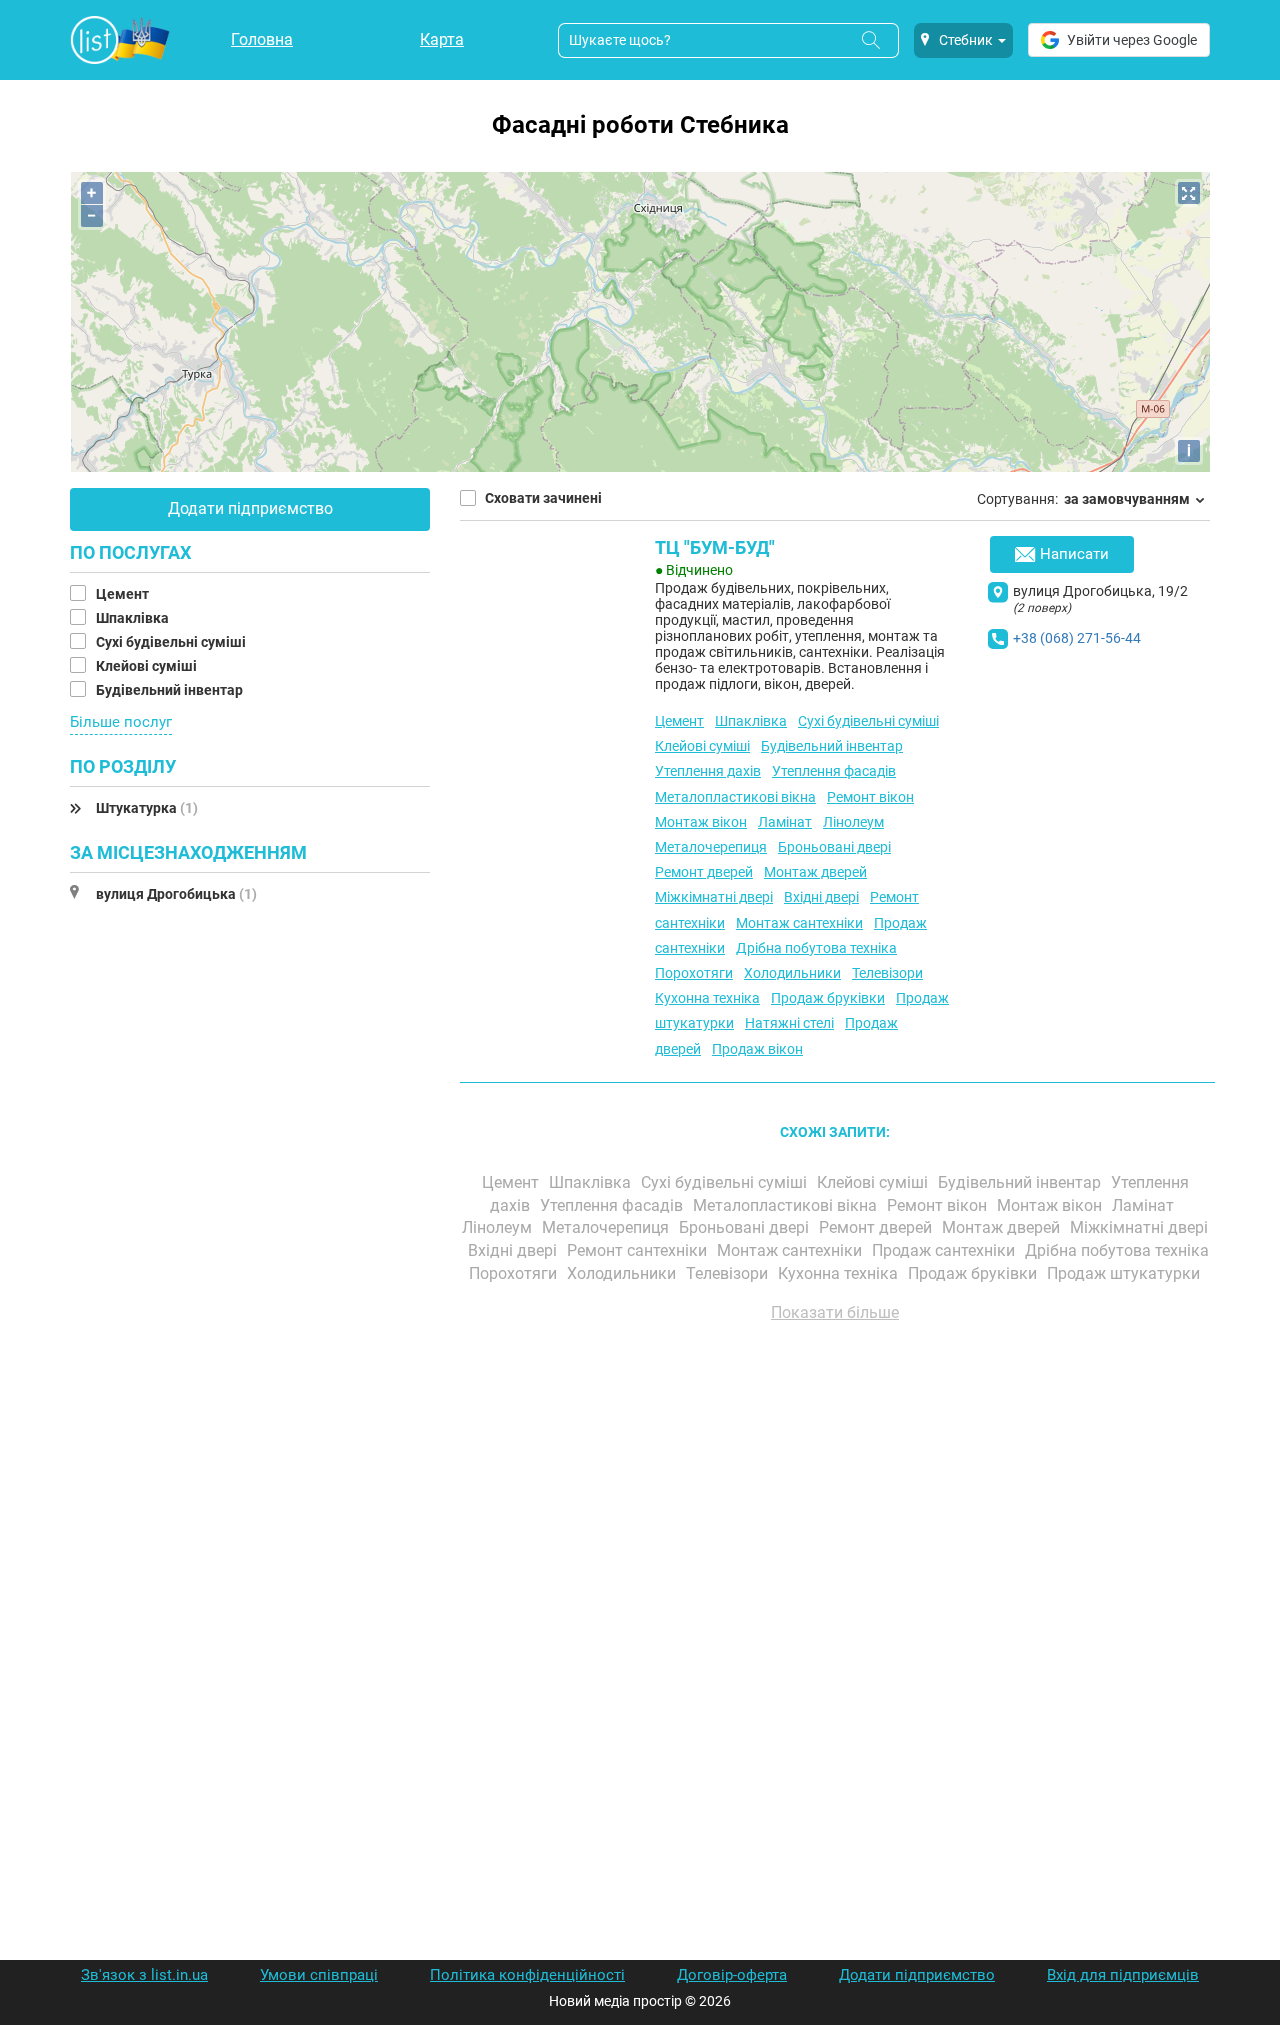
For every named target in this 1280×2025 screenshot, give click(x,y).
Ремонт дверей (704, 872)
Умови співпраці (319, 1975)
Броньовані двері (834, 847)
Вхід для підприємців (1123, 1975)
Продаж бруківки (828, 998)
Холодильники (792, 973)
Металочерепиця (711, 847)
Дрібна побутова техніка (816, 948)
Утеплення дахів (708, 771)
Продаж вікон (757, 1049)
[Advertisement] (835, 1565)
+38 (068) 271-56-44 (1077, 638)
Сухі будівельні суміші (172, 642)
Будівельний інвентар (171, 690)
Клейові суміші (148, 666)
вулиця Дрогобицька (176, 894)
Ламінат (785, 822)
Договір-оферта (732, 1975)
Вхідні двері (821, 897)
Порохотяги (694, 973)
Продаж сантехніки (945, 1250)
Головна (262, 39)
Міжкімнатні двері (714, 897)
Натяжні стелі (789, 1023)
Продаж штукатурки (1125, 1273)
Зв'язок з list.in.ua (144, 1975)
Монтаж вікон (701, 822)
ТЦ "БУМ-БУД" (715, 547)
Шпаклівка (134, 618)
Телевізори (887, 973)
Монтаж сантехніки (799, 923)
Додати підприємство (250, 508)
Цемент (124, 594)
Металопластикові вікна (735, 797)
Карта (442, 39)
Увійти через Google (1132, 40)
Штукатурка (147, 808)
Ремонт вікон (870, 797)
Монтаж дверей (815, 872)
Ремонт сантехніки (639, 1250)
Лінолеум (853, 822)
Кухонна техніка (707, 998)
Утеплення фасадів (834, 771)
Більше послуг (121, 722)
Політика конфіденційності (527, 1975)
